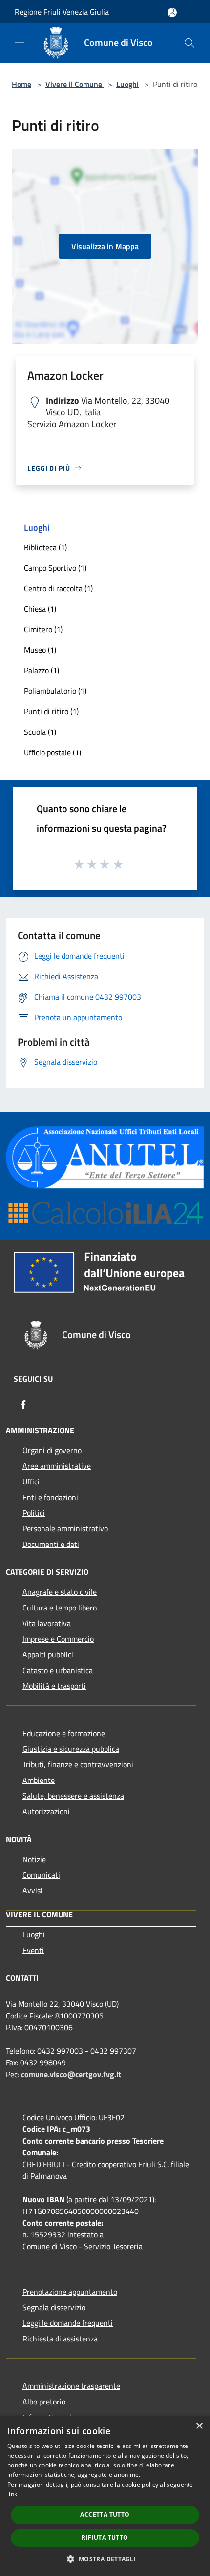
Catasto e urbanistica (58, 1670)
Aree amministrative (57, 1466)
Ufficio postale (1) (52, 752)
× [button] (199, 2426)
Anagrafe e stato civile (60, 1592)
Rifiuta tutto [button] (105, 2538)
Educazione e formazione (64, 1733)
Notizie (34, 1859)
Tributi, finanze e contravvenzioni (78, 1764)
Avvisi (32, 1890)
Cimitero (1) (43, 629)
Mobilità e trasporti (54, 1686)
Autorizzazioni (46, 1811)
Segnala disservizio (54, 2307)
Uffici (31, 1481)
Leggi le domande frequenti (68, 2323)
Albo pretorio (44, 2402)
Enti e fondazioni (50, 1497)
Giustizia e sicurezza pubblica (71, 1749)
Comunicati (41, 1875)
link (12, 2494)
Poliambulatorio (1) (55, 691)
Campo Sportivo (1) (55, 568)
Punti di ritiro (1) (51, 711)
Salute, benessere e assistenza (73, 1796)
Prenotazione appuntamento (70, 2292)
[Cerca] (189, 43)
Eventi (33, 1950)
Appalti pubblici (48, 1654)
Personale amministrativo (65, 1528)
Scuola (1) (40, 732)
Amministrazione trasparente (71, 2386)
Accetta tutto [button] (105, 2515)
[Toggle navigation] (20, 42)
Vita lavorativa (47, 1623)
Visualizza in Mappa (105, 246)
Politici (34, 1513)
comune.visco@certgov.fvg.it (71, 2074)
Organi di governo (52, 1450)
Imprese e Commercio (58, 1639)
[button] (105, 2559)
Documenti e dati (51, 1544)
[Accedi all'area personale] (172, 12)
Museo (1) (40, 650)
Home (21, 84)
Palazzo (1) (42, 670)
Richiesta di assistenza (60, 2339)
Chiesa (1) (40, 609)
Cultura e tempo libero (60, 1608)
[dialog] (105, 2496)
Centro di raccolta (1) (58, 588)
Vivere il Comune (75, 84)
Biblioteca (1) (45, 547)
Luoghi (127, 84)
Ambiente (39, 1780)
